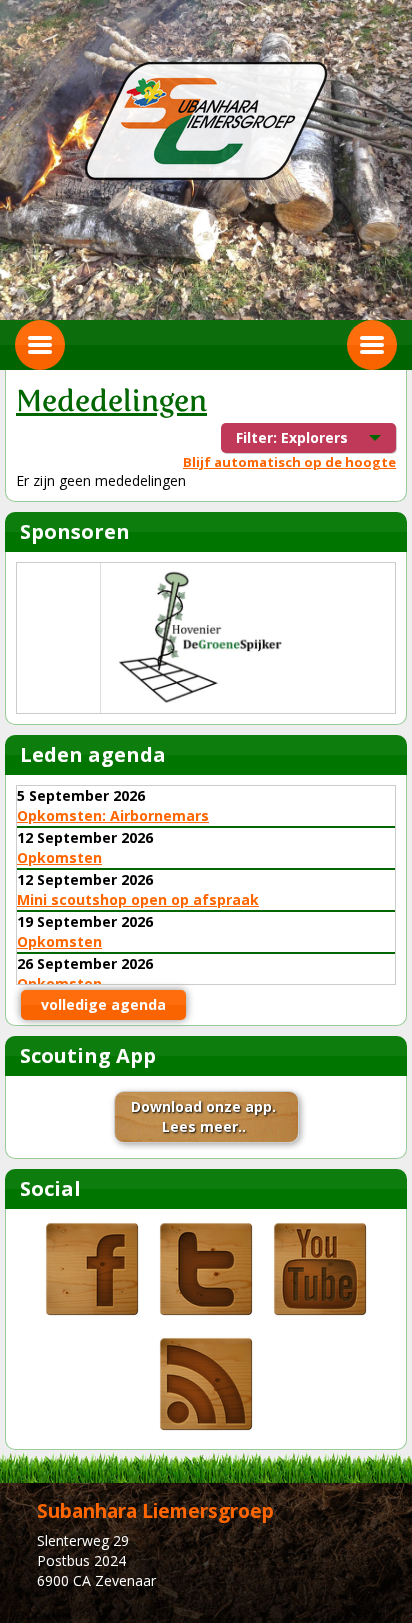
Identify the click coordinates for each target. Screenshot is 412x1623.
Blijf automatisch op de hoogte (289, 462)
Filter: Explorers (295, 440)
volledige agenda (103, 1004)
